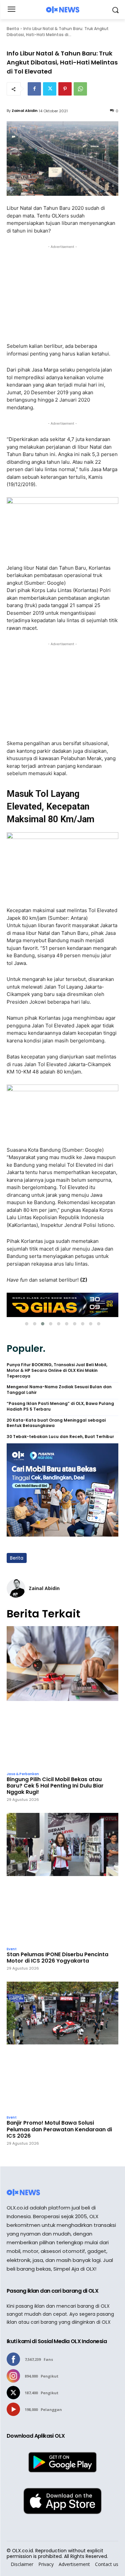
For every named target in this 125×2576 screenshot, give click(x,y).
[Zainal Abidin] (16, 1588)
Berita (13, 29)
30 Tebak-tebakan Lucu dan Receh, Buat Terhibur (60, 1437)
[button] (27, 1324)
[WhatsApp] (80, 89)
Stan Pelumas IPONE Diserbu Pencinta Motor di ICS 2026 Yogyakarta (57, 1958)
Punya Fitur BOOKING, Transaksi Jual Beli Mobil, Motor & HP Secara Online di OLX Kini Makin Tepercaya (57, 1371)
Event (12, 1949)
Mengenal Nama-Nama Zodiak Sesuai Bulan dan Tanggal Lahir (59, 1390)
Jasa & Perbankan (23, 1774)
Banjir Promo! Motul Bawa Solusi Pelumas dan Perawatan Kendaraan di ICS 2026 (59, 2129)
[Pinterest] (65, 89)
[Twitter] (50, 89)
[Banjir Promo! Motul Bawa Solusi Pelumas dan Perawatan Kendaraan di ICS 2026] (62, 2047)
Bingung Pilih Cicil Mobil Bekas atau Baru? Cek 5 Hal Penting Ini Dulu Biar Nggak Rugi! (55, 1786)
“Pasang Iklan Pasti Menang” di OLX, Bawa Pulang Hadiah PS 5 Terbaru (60, 1406)
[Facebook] (34, 89)
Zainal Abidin (25, 111)
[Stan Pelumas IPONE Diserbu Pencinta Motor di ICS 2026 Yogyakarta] (62, 1878)
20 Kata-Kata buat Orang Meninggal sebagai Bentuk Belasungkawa (56, 1423)
